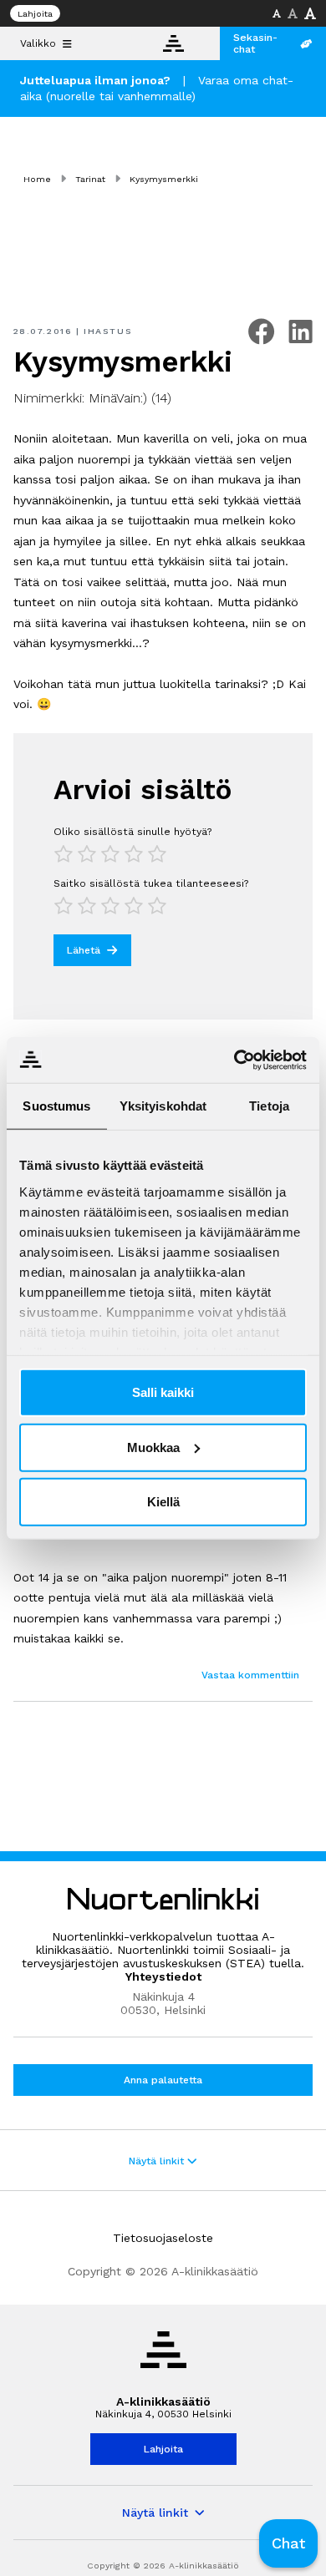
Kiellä (163, 1502)
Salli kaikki (163, 1392)
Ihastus (108, 331)
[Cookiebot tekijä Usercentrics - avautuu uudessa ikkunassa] (234, 1060)
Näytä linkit (158, 2161)
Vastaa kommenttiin (250, 1675)
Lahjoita (35, 14)
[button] (288, 2543)
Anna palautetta (163, 2080)
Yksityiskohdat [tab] (163, 1106)
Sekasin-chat (255, 43)
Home (37, 179)
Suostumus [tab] (56, 1106)
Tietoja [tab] (269, 1106)
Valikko (38, 43)
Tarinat (90, 179)
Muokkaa (153, 1447)
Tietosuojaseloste (163, 2238)
